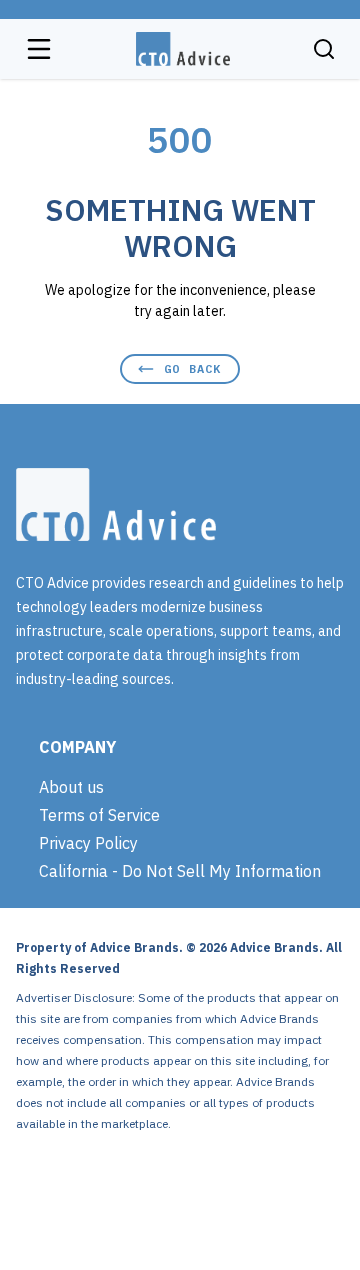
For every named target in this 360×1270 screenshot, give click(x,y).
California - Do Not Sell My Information (180, 871)
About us (71, 787)
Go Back (192, 368)
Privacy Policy (88, 843)
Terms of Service (99, 815)
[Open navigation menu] (39, 49)
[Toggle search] (324, 49)
